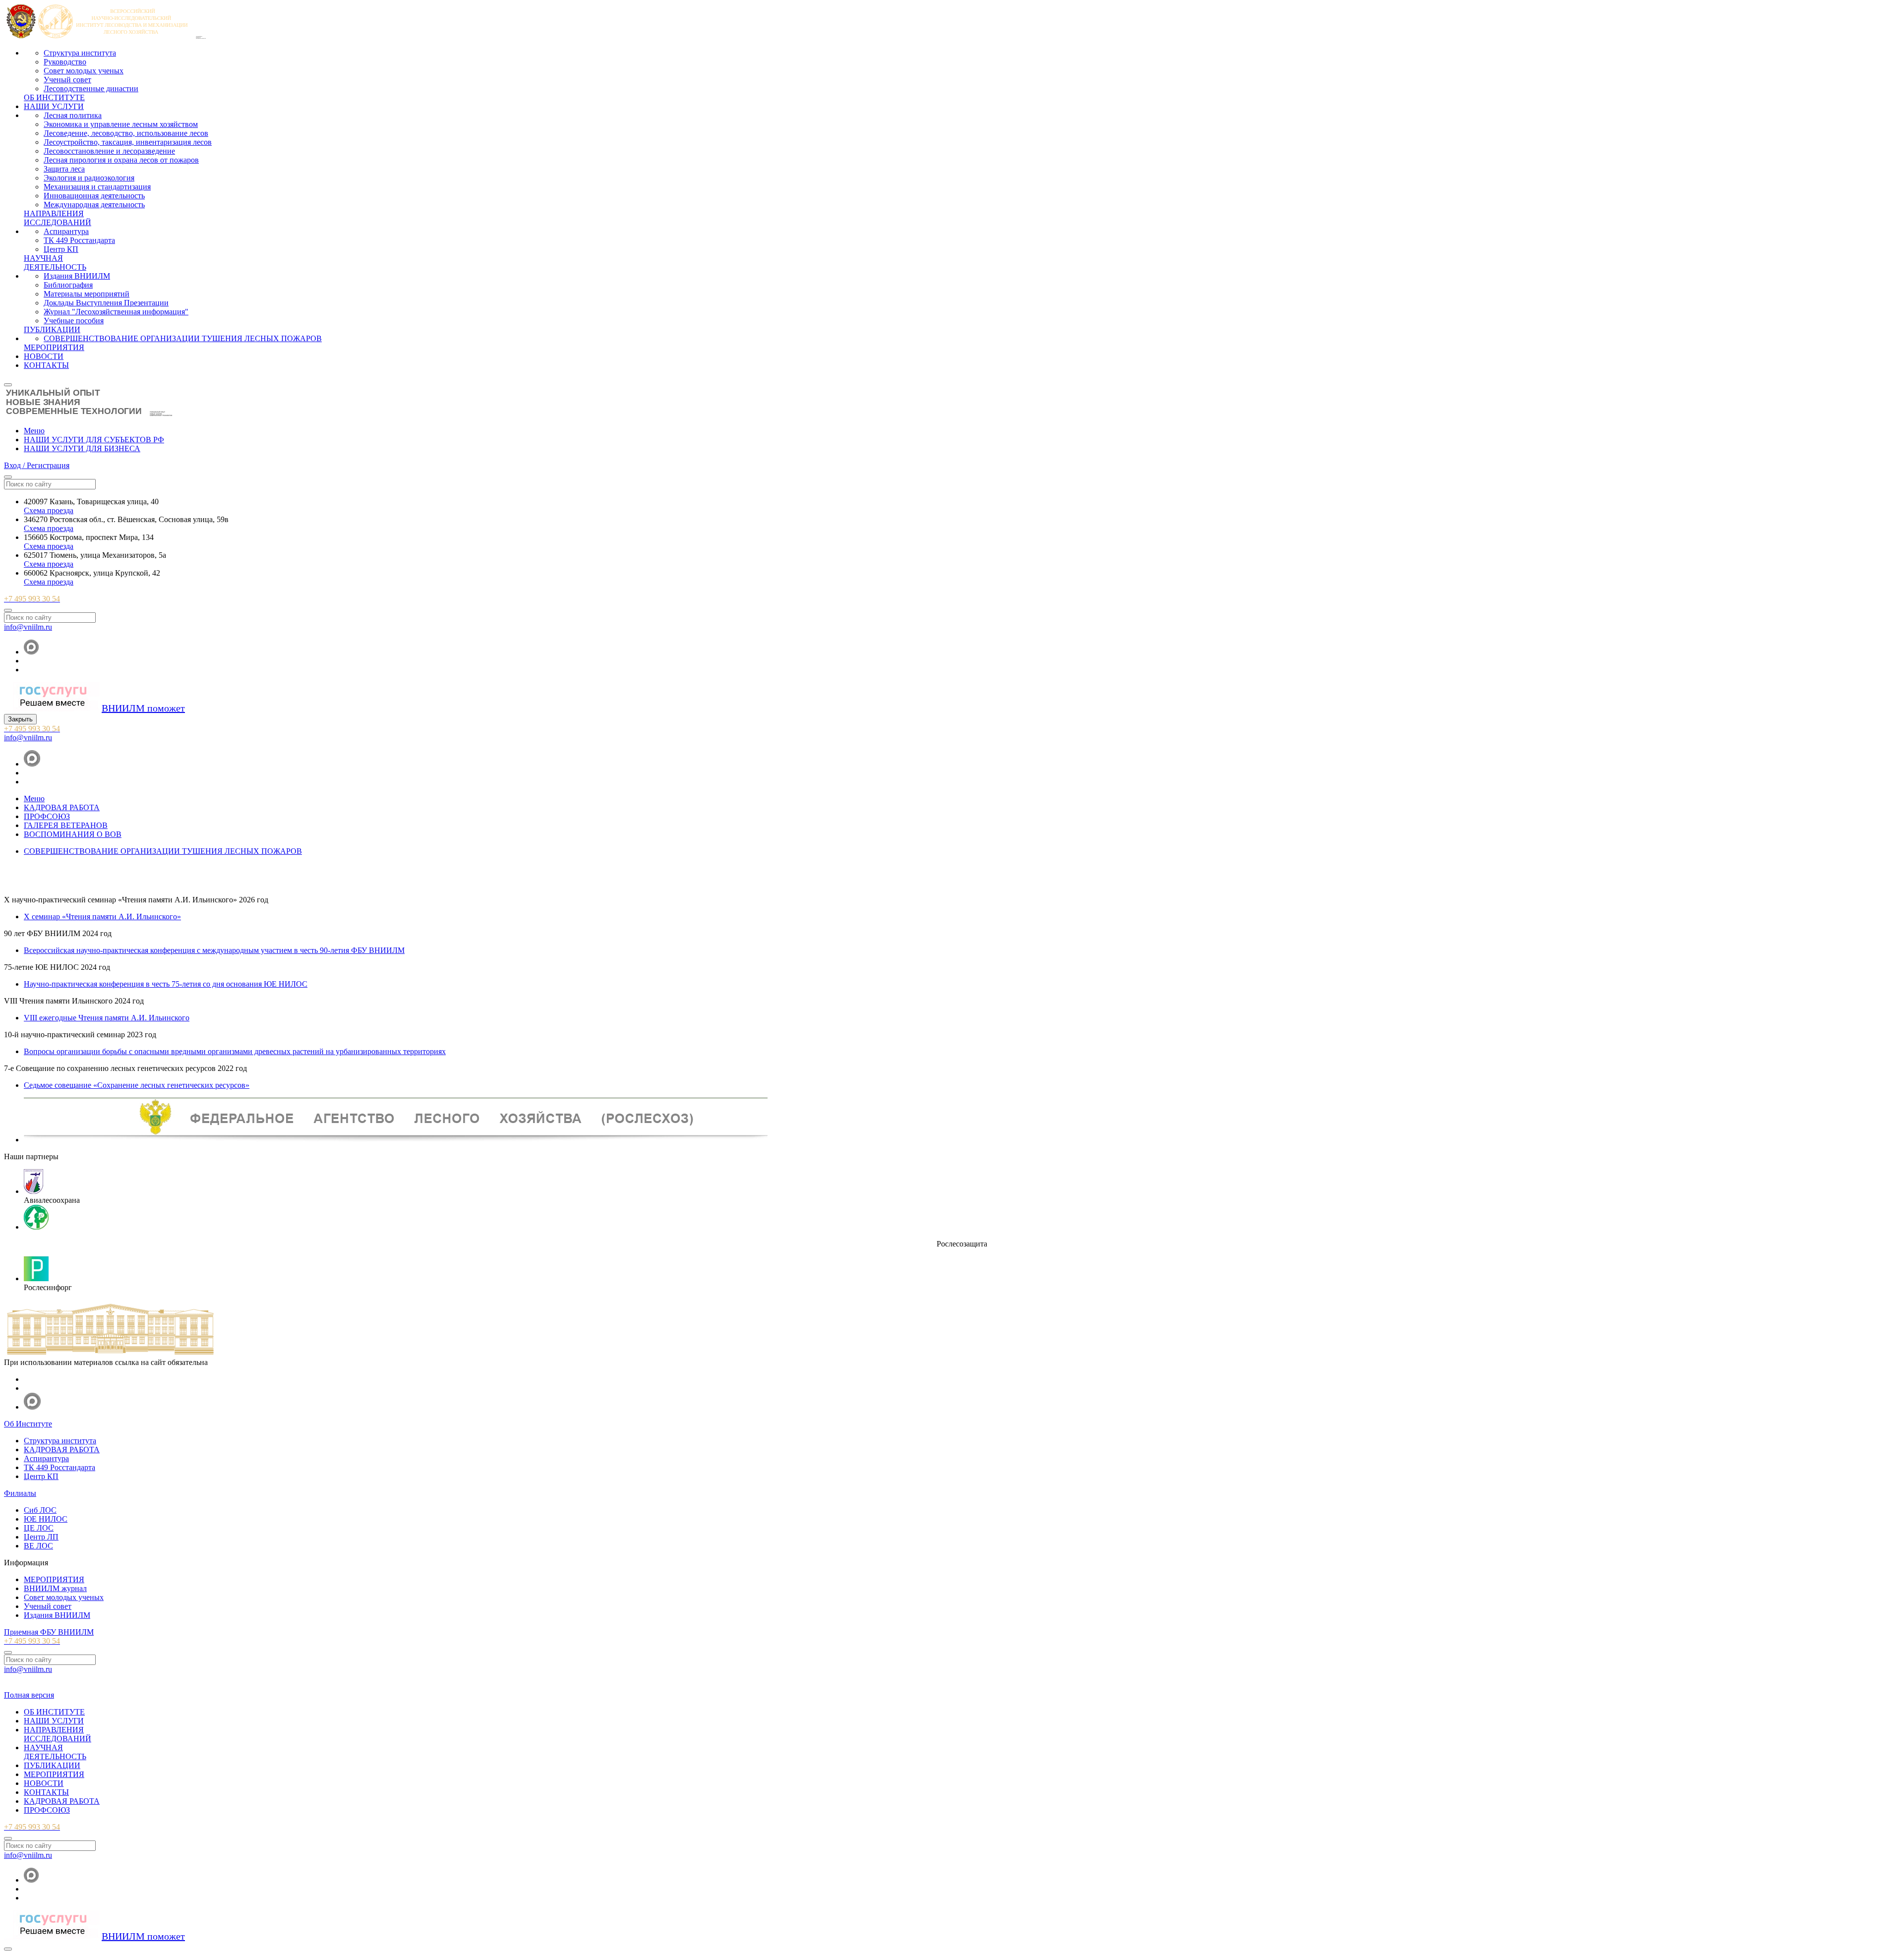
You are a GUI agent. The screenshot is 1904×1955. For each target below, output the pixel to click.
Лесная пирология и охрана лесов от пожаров (121, 160)
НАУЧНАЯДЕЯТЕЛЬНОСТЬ (55, 263)
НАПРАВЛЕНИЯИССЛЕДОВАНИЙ (58, 218)
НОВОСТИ (44, 356)
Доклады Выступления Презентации (106, 303)
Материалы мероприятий (87, 294)
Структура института (80, 53)
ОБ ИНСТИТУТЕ (54, 97)
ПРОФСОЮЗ (47, 1810)
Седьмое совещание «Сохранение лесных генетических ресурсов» (137, 1085)
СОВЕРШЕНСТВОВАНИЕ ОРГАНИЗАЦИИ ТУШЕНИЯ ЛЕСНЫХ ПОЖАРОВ (183, 338)
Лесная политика (73, 115)
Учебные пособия (74, 321)
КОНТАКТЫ (46, 365)
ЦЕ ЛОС (39, 1528)
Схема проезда (49, 510)
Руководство (65, 62)
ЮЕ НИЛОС (46, 1519)
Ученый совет (67, 80)
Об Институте (28, 1424)
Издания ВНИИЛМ (77, 276)
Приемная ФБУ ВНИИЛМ (49, 1632)
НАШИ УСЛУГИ (54, 106)
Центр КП (61, 249)
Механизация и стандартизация (97, 187)
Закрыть (20, 719)
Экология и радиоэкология (89, 178)
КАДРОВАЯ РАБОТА (62, 1450)
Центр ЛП (41, 1537)
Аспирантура (66, 231)
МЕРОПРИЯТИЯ (54, 347)
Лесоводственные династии (91, 89)
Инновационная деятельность (94, 196)
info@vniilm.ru (28, 627)
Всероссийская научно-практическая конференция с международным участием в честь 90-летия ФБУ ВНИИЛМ (214, 950)
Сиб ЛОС (40, 1510)
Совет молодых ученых (84, 71)
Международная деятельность (94, 205)
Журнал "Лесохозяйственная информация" (116, 312)
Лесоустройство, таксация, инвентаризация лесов (128, 142)
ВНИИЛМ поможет (143, 708)
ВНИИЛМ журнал (55, 1588)
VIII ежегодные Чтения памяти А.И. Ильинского (107, 1018)
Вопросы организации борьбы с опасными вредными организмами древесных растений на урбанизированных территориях (235, 1051)
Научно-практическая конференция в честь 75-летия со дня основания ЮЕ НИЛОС (166, 984)
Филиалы (20, 1493)
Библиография (68, 285)
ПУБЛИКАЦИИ (52, 329)
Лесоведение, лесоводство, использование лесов (126, 133)
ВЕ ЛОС (38, 1546)
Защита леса (64, 169)
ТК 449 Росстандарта (79, 240)
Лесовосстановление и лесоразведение (109, 151)
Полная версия (29, 1695)
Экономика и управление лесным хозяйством (121, 124)
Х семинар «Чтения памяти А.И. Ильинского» (102, 917)
